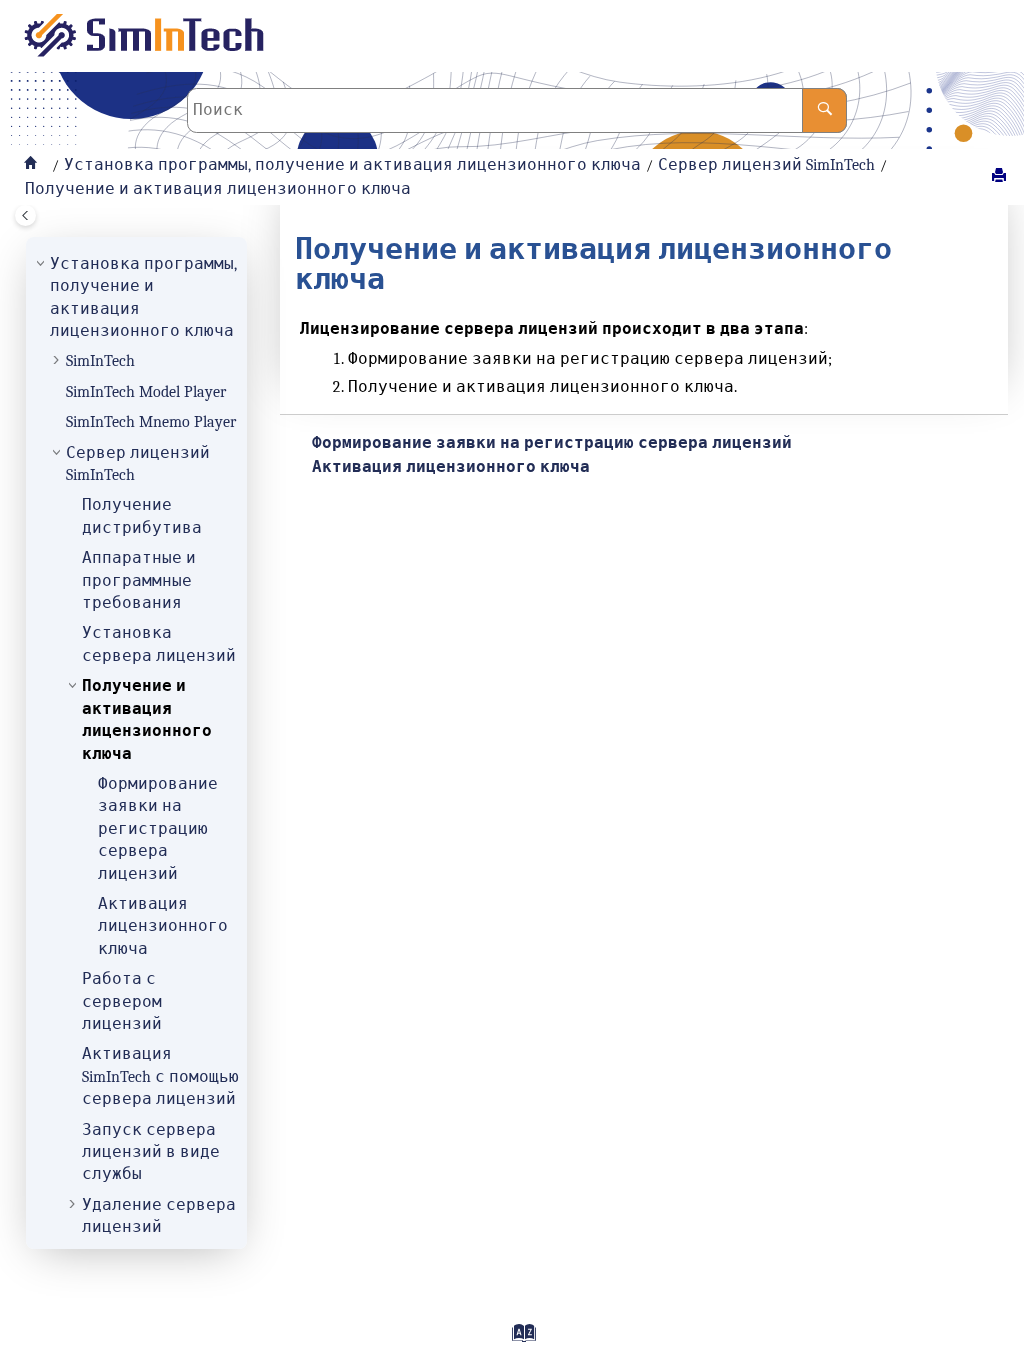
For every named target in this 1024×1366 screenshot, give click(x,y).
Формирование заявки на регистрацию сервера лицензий (158, 829)
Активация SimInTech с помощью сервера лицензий (160, 1076)
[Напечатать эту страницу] (1001, 176)
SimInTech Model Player (146, 392)
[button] (42, 264)
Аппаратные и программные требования (139, 580)
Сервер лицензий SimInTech (766, 165)
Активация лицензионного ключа (163, 926)
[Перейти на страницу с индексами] (516, 1340)
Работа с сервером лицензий (122, 1001)
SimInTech (100, 361)
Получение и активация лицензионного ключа (218, 189)
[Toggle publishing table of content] (25, 215)
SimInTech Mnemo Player (151, 422)
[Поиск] (824, 110)
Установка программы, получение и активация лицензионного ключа (352, 165)
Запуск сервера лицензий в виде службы (151, 1152)
